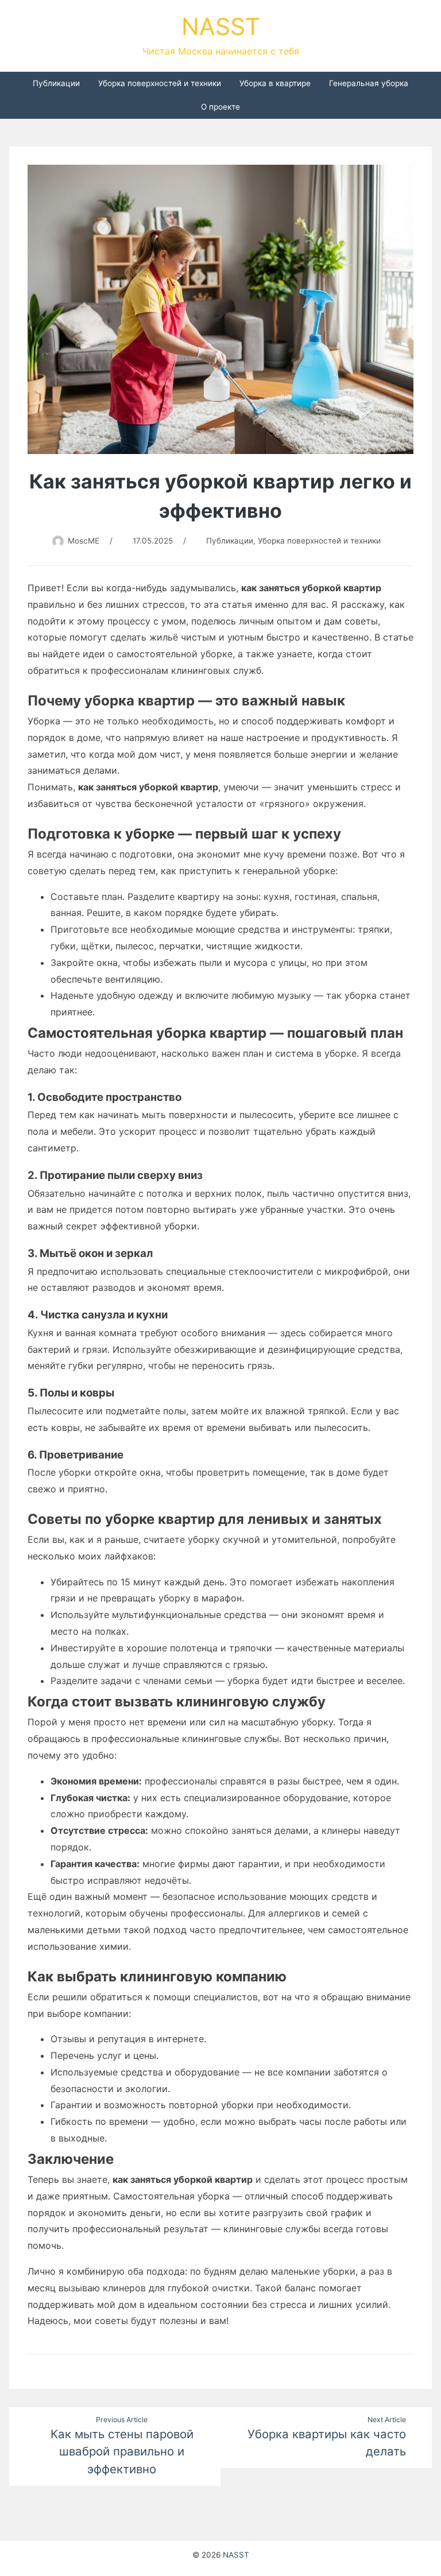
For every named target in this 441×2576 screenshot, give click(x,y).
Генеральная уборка (369, 83)
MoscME (84, 541)
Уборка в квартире (275, 83)
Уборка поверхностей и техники (160, 83)
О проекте (220, 107)
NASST (221, 26)
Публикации (56, 83)
